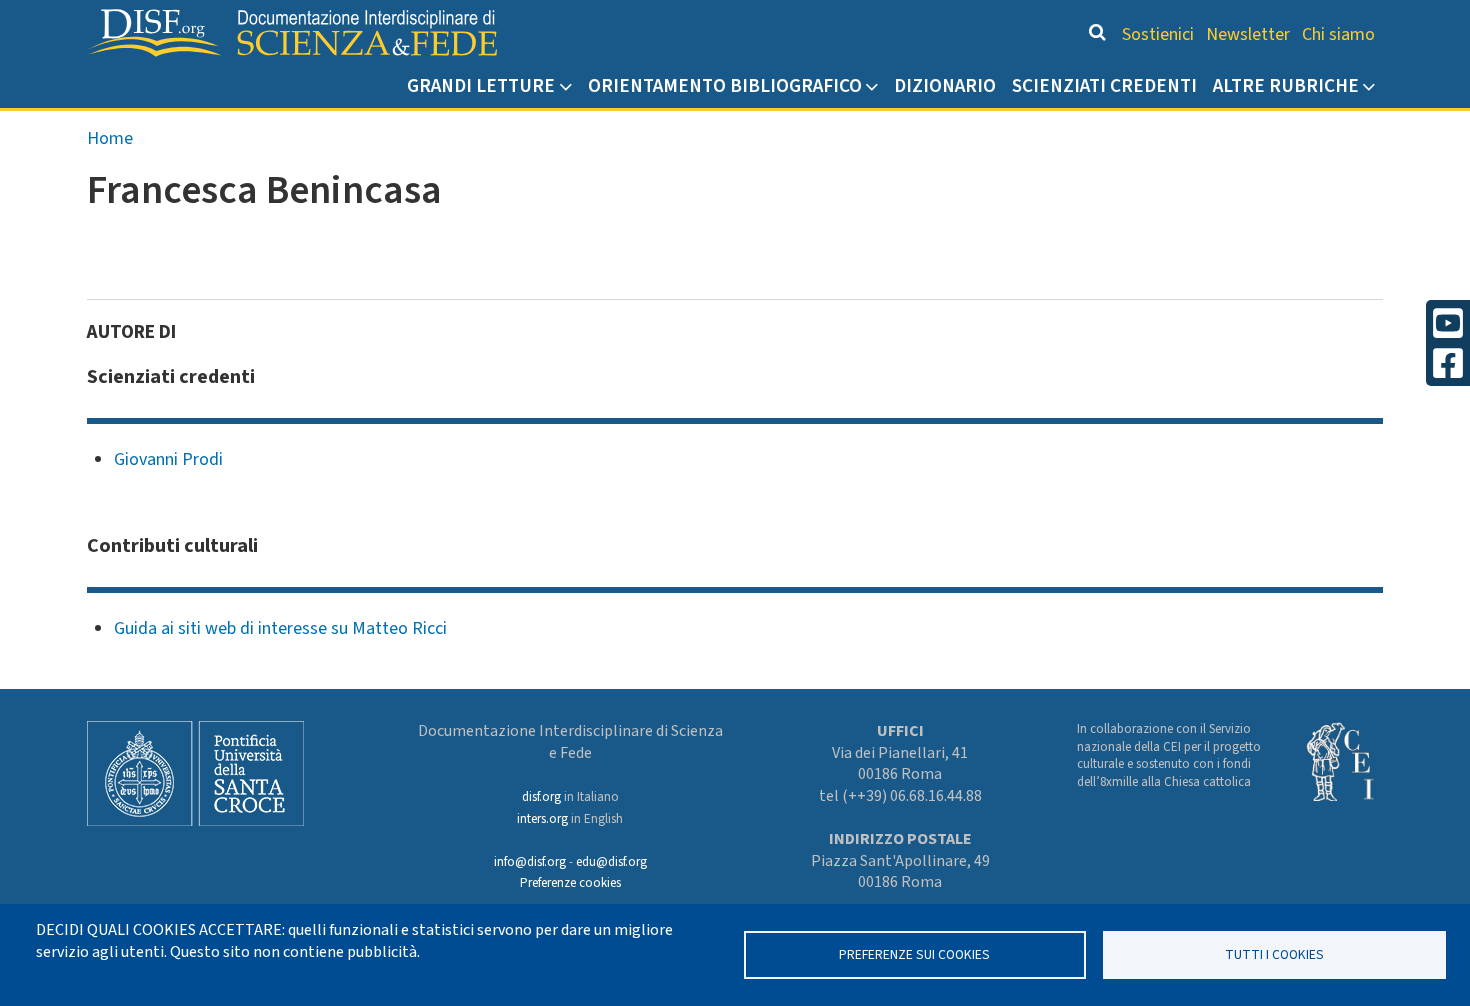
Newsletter (1248, 34)
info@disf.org (530, 862)
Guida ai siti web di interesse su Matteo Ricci (280, 628)
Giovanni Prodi (168, 459)
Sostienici (1158, 34)
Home (110, 138)
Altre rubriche (1286, 86)
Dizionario (945, 86)
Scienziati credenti (1104, 86)
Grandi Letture (481, 86)
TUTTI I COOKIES (1274, 954)
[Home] (292, 33)
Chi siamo (1338, 34)
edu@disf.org (611, 862)
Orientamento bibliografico (725, 86)
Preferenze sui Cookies (914, 954)
